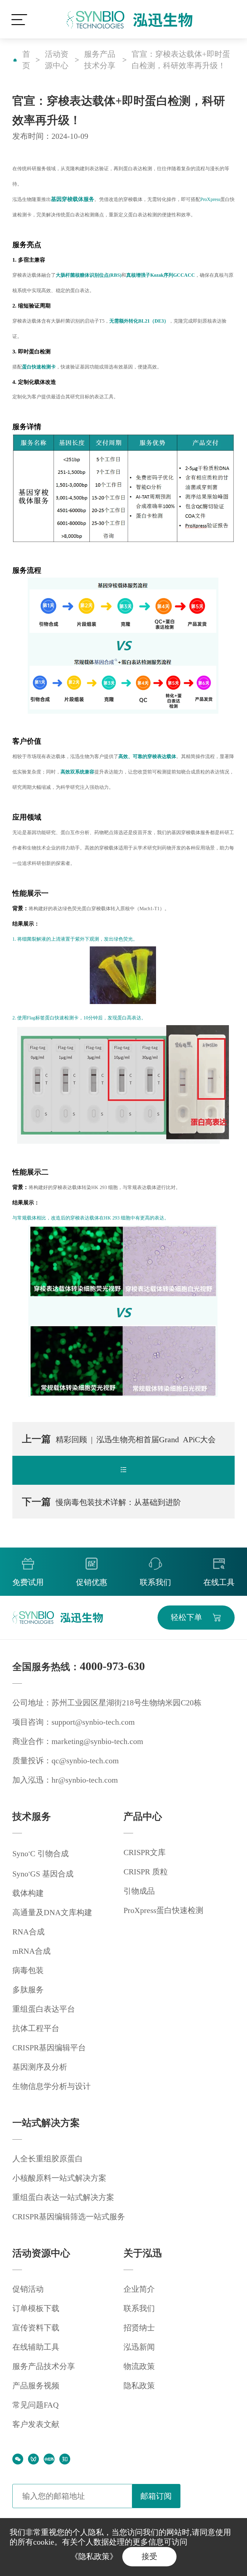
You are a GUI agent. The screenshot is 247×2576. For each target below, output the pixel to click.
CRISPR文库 (145, 1852)
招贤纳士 (139, 2328)
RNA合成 (28, 1932)
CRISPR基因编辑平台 (49, 2048)
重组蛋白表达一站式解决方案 (63, 2197)
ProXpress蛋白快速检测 (163, 1910)
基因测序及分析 (40, 2067)
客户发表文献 (36, 2424)
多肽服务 (28, 1990)
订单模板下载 (36, 2308)
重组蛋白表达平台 (44, 2009)
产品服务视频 (36, 2386)
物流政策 (139, 2366)
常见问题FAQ (36, 2405)
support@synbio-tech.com (93, 1722)
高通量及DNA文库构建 (52, 1913)
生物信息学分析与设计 (52, 2086)
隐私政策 (139, 2386)
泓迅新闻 (139, 2347)
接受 (149, 2557)
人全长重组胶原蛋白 (48, 2159)
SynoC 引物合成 (41, 1854)
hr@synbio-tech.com (85, 1780)
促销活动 (28, 2289)
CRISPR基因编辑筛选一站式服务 (69, 2217)
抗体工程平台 (36, 2028)
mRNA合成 (31, 1951)
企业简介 (139, 2289)
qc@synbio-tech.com (85, 1761)
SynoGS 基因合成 (43, 1874)
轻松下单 (186, 1617)
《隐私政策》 (94, 2557)
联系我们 (139, 2308)
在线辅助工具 (36, 2347)
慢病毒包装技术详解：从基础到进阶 (102, 1502)
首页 (26, 60)
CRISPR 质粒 (146, 1872)
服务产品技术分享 (100, 60)
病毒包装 (28, 1970)
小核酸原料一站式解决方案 (59, 2178)
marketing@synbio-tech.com (97, 1741)
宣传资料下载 (36, 2328)
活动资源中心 (57, 60)
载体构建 (28, 1893)
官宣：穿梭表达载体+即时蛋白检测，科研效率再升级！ (181, 60)
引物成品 (139, 1891)
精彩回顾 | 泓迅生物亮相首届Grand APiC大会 (119, 1439)
